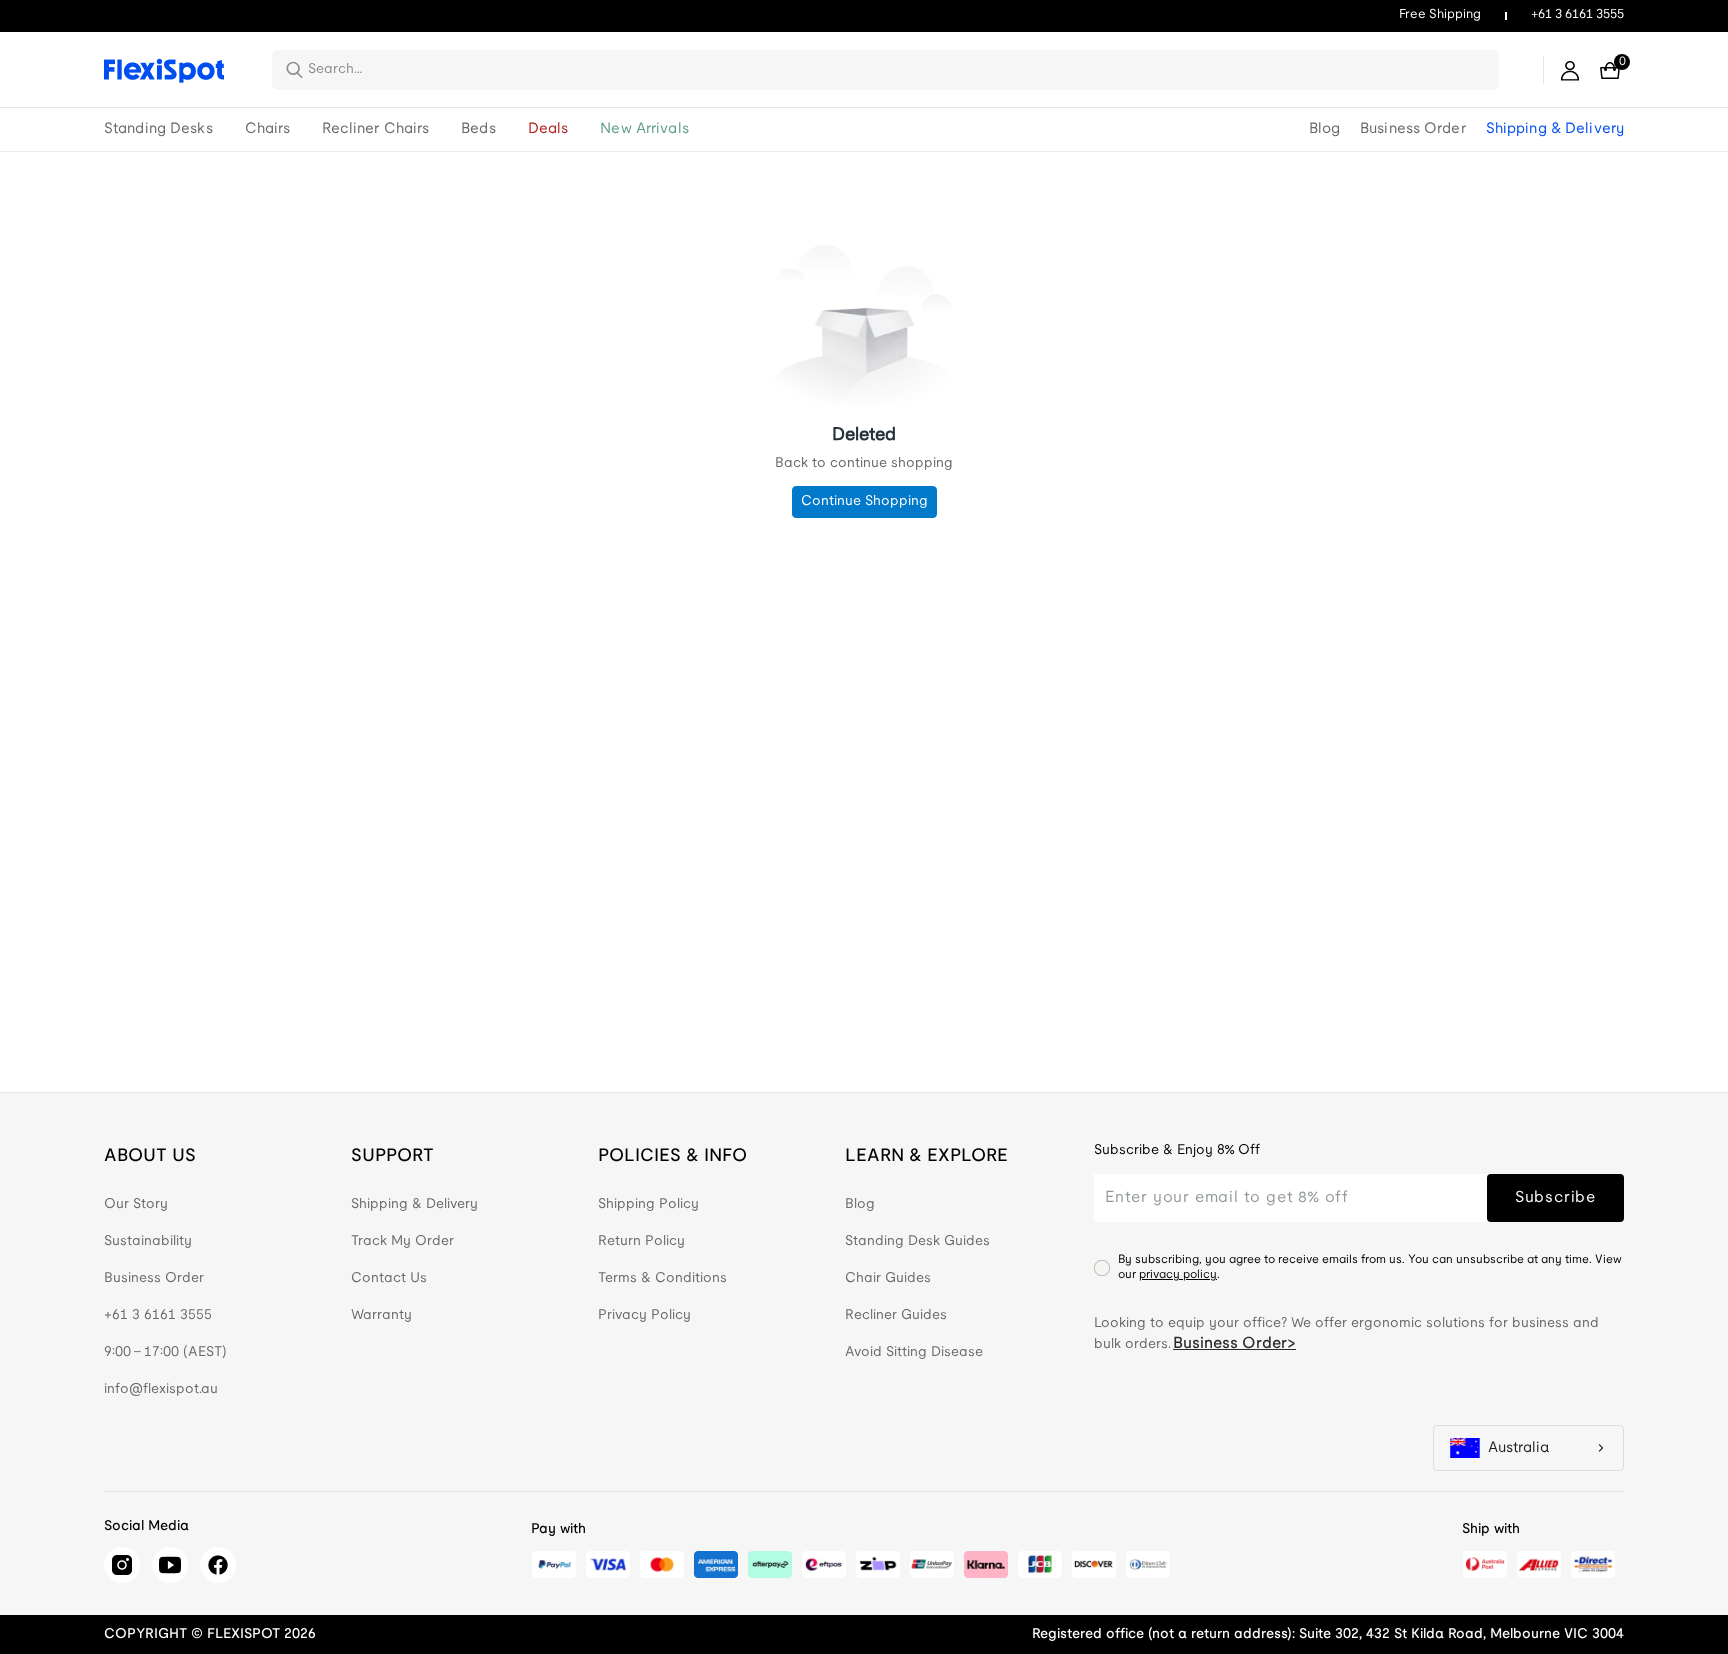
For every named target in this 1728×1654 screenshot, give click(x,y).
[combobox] (897, 70)
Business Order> (1234, 1343)
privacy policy (1178, 1274)
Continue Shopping (864, 501)
